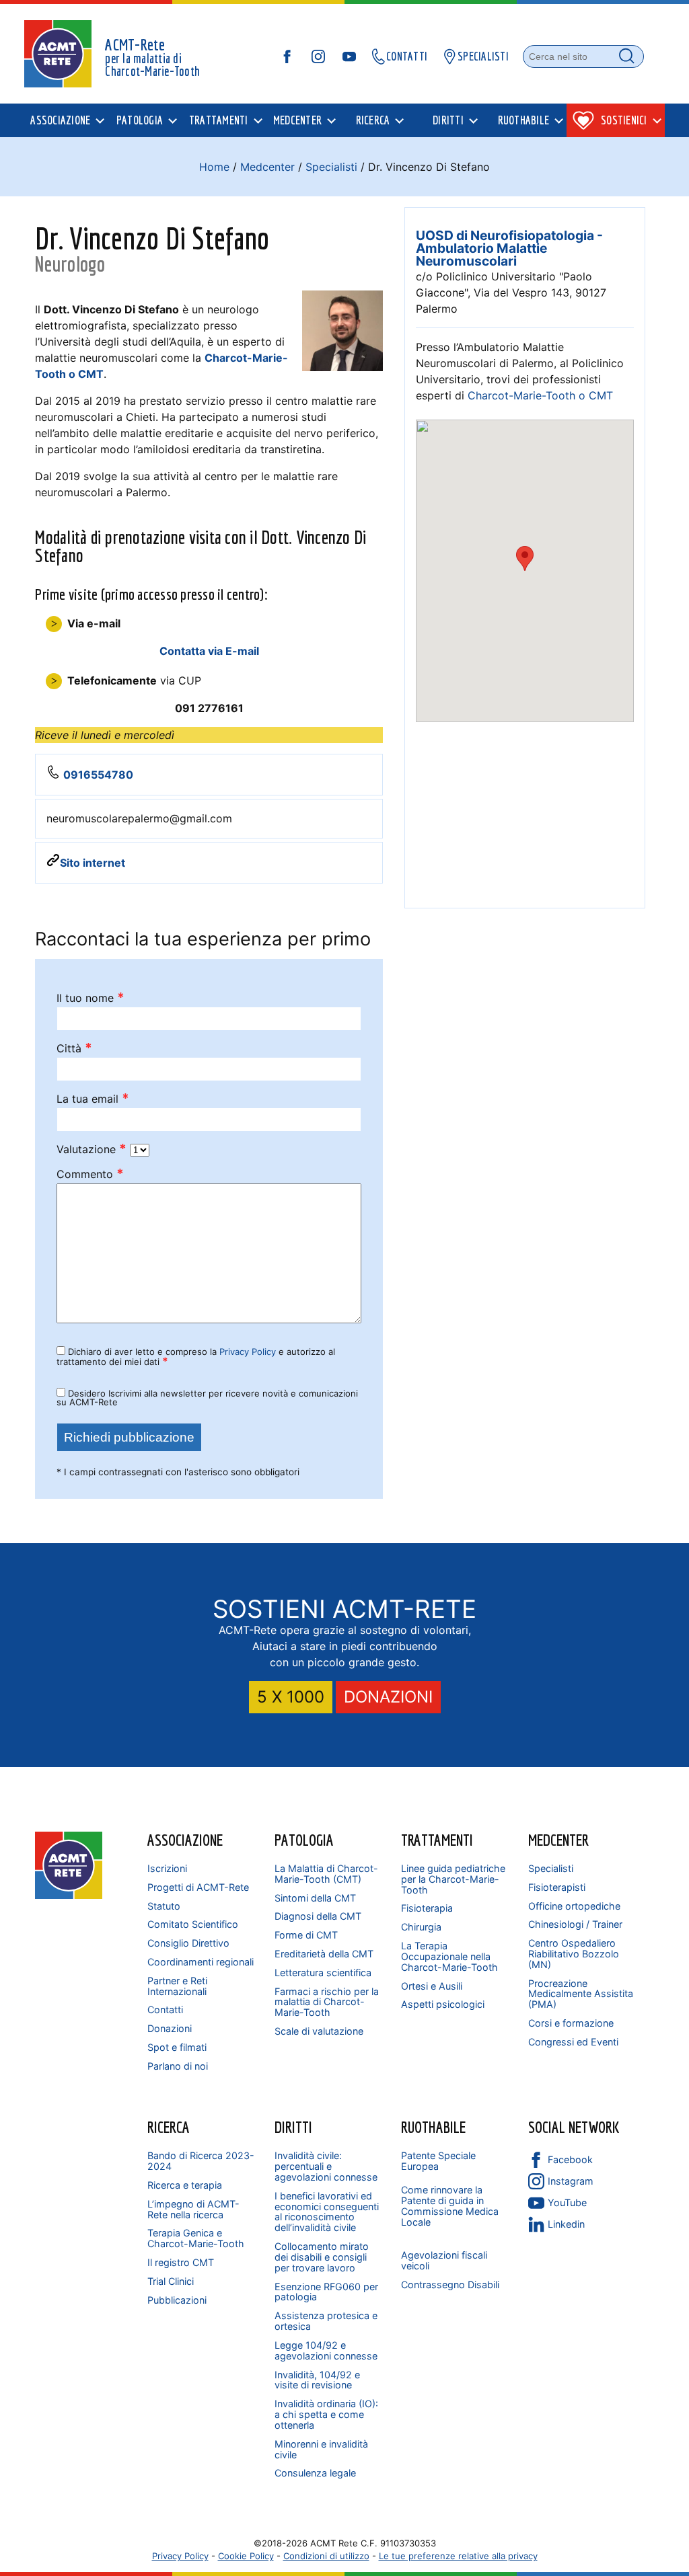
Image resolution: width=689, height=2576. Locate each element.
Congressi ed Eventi (573, 2042)
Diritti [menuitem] (448, 120)
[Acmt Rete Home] (69, 1895)
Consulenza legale (315, 2473)
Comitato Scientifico (193, 1924)
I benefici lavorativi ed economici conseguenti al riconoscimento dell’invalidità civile (327, 2212)
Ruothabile (433, 2127)
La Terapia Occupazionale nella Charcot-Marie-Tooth (449, 1956)
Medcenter (267, 167)
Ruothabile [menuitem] (524, 120)
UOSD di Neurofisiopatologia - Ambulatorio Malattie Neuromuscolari (509, 248)
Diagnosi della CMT (318, 1916)
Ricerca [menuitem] (373, 120)
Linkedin (566, 2224)
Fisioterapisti (557, 1887)
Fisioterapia (427, 1908)
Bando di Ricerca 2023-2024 (201, 2161)
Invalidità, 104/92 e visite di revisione (317, 2380)
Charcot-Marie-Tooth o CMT (540, 395)
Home (214, 167)
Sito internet (93, 863)
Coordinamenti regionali (201, 1962)
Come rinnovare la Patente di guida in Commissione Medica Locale (450, 2206)
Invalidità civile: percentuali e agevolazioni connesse (326, 2166)
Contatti (165, 2009)
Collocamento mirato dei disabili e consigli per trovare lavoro (322, 2257)
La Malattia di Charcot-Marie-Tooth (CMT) (326, 1874)
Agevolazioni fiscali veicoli (444, 2260)
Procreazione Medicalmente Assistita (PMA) (581, 1994)
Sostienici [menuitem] (624, 120)
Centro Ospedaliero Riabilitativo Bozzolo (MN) (574, 1954)
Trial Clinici (171, 2281)
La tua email (93, 1099)
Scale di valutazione (319, 2031)
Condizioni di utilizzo (326, 2556)
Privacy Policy (248, 1352)
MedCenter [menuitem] (297, 120)
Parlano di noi (178, 2066)
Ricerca (169, 2127)
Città (74, 1049)
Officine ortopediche (574, 1906)
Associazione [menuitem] (60, 120)
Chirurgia (421, 1927)
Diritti (293, 2127)
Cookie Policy (246, 2556)
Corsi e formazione (571, 2023)
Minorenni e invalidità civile (321, 2449)
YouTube (567, 2202)
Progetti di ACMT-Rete (198, 1887)
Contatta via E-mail (209, 651)
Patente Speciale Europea (438, 2161)
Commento (90, 1174)
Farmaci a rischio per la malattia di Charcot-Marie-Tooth (327, 2002)
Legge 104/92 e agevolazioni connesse (326, 2350)
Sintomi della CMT (315, 1898)
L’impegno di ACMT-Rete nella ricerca (193, 2209)
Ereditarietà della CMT (324, 1954)
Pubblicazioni (177, 2300)
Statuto (164, 1906)
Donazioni (170, 2028)
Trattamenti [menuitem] (219, 120)
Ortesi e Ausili (432, 1986)
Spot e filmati (177, 2047)
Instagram (571, 2181)
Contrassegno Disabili (450, 2285)
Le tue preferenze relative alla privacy (458, 2556)
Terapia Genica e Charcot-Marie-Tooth (196, 2238)
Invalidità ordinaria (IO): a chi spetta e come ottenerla (326, 2414)
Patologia (304, 1840)
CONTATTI (407, 56)
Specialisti (331, 167)
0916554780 (98, 775)
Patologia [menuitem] (140, 120)
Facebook (570, 2159)
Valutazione (92, 1149)
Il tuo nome (90, 998)
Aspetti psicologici (443, 2004)
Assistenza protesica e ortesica (326, 2321)
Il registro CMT (181, 2262)
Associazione (185, 1840)
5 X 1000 (291, 1697)
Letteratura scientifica (323, 1973)
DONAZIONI (388, 1697)
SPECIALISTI (483, 56)
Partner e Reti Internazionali (177, 1986)
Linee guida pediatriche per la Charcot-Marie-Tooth (453, 1879)
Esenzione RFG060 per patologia (326, 2292)
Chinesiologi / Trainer (575, 1924)
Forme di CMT (306, 1935)
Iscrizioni (167, 1868)
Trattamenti (437, 1840)
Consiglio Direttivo (188, 1943)
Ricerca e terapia (185, 2185)
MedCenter (558, 1840)
